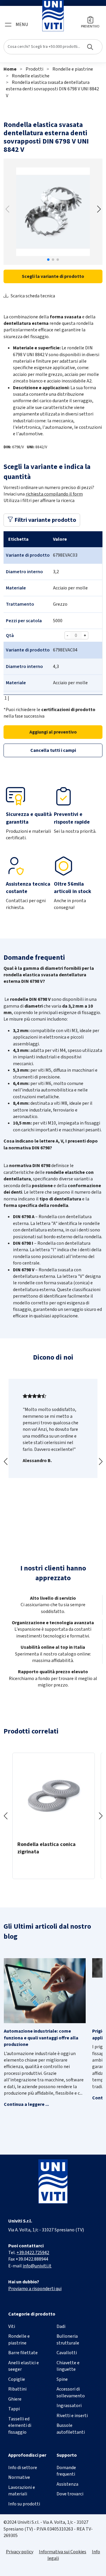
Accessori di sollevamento (71, 2392)
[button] (99, 209)
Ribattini (17, 2389)
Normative (19, 2477)
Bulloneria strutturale (68, 2339)
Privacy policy (20, 2552)
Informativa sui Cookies (63, 2552)
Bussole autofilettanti (71, 2429)
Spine (62, 2379)
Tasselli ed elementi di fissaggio (20, 2426)
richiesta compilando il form (54, 494)
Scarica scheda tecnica (33, 296)
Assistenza (67, 2484)
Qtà (10, 636)
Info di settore (23, 2468)
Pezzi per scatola (24, 621)
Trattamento (20, 604)
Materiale (16, 588)
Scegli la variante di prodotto (53, 276)
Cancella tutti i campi (53, 750)
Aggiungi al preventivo (53, 732)
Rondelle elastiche (31, 76)
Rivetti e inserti (72, 2416)
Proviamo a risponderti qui (35, 2289)
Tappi (14, 2409)
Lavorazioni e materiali (22, 2491)
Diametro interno (24, 572)
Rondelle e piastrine (73, 69)
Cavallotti (67, 2353)
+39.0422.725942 (33, 2253)
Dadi (61, 2326)
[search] (53, 47)
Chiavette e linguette (68, 2366)
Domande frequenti (66, 2471)
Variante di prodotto (28, 555)
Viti (12, 2326)
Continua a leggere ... (26, 2104)
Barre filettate (23, 2353)
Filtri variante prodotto (45, 520)
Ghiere (15, 2399)
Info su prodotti (24, 2504)
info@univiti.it (37, 2266)
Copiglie (17, 2379)
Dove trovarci (70, 2494)
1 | (6, 698)
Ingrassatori (69, 2406)
